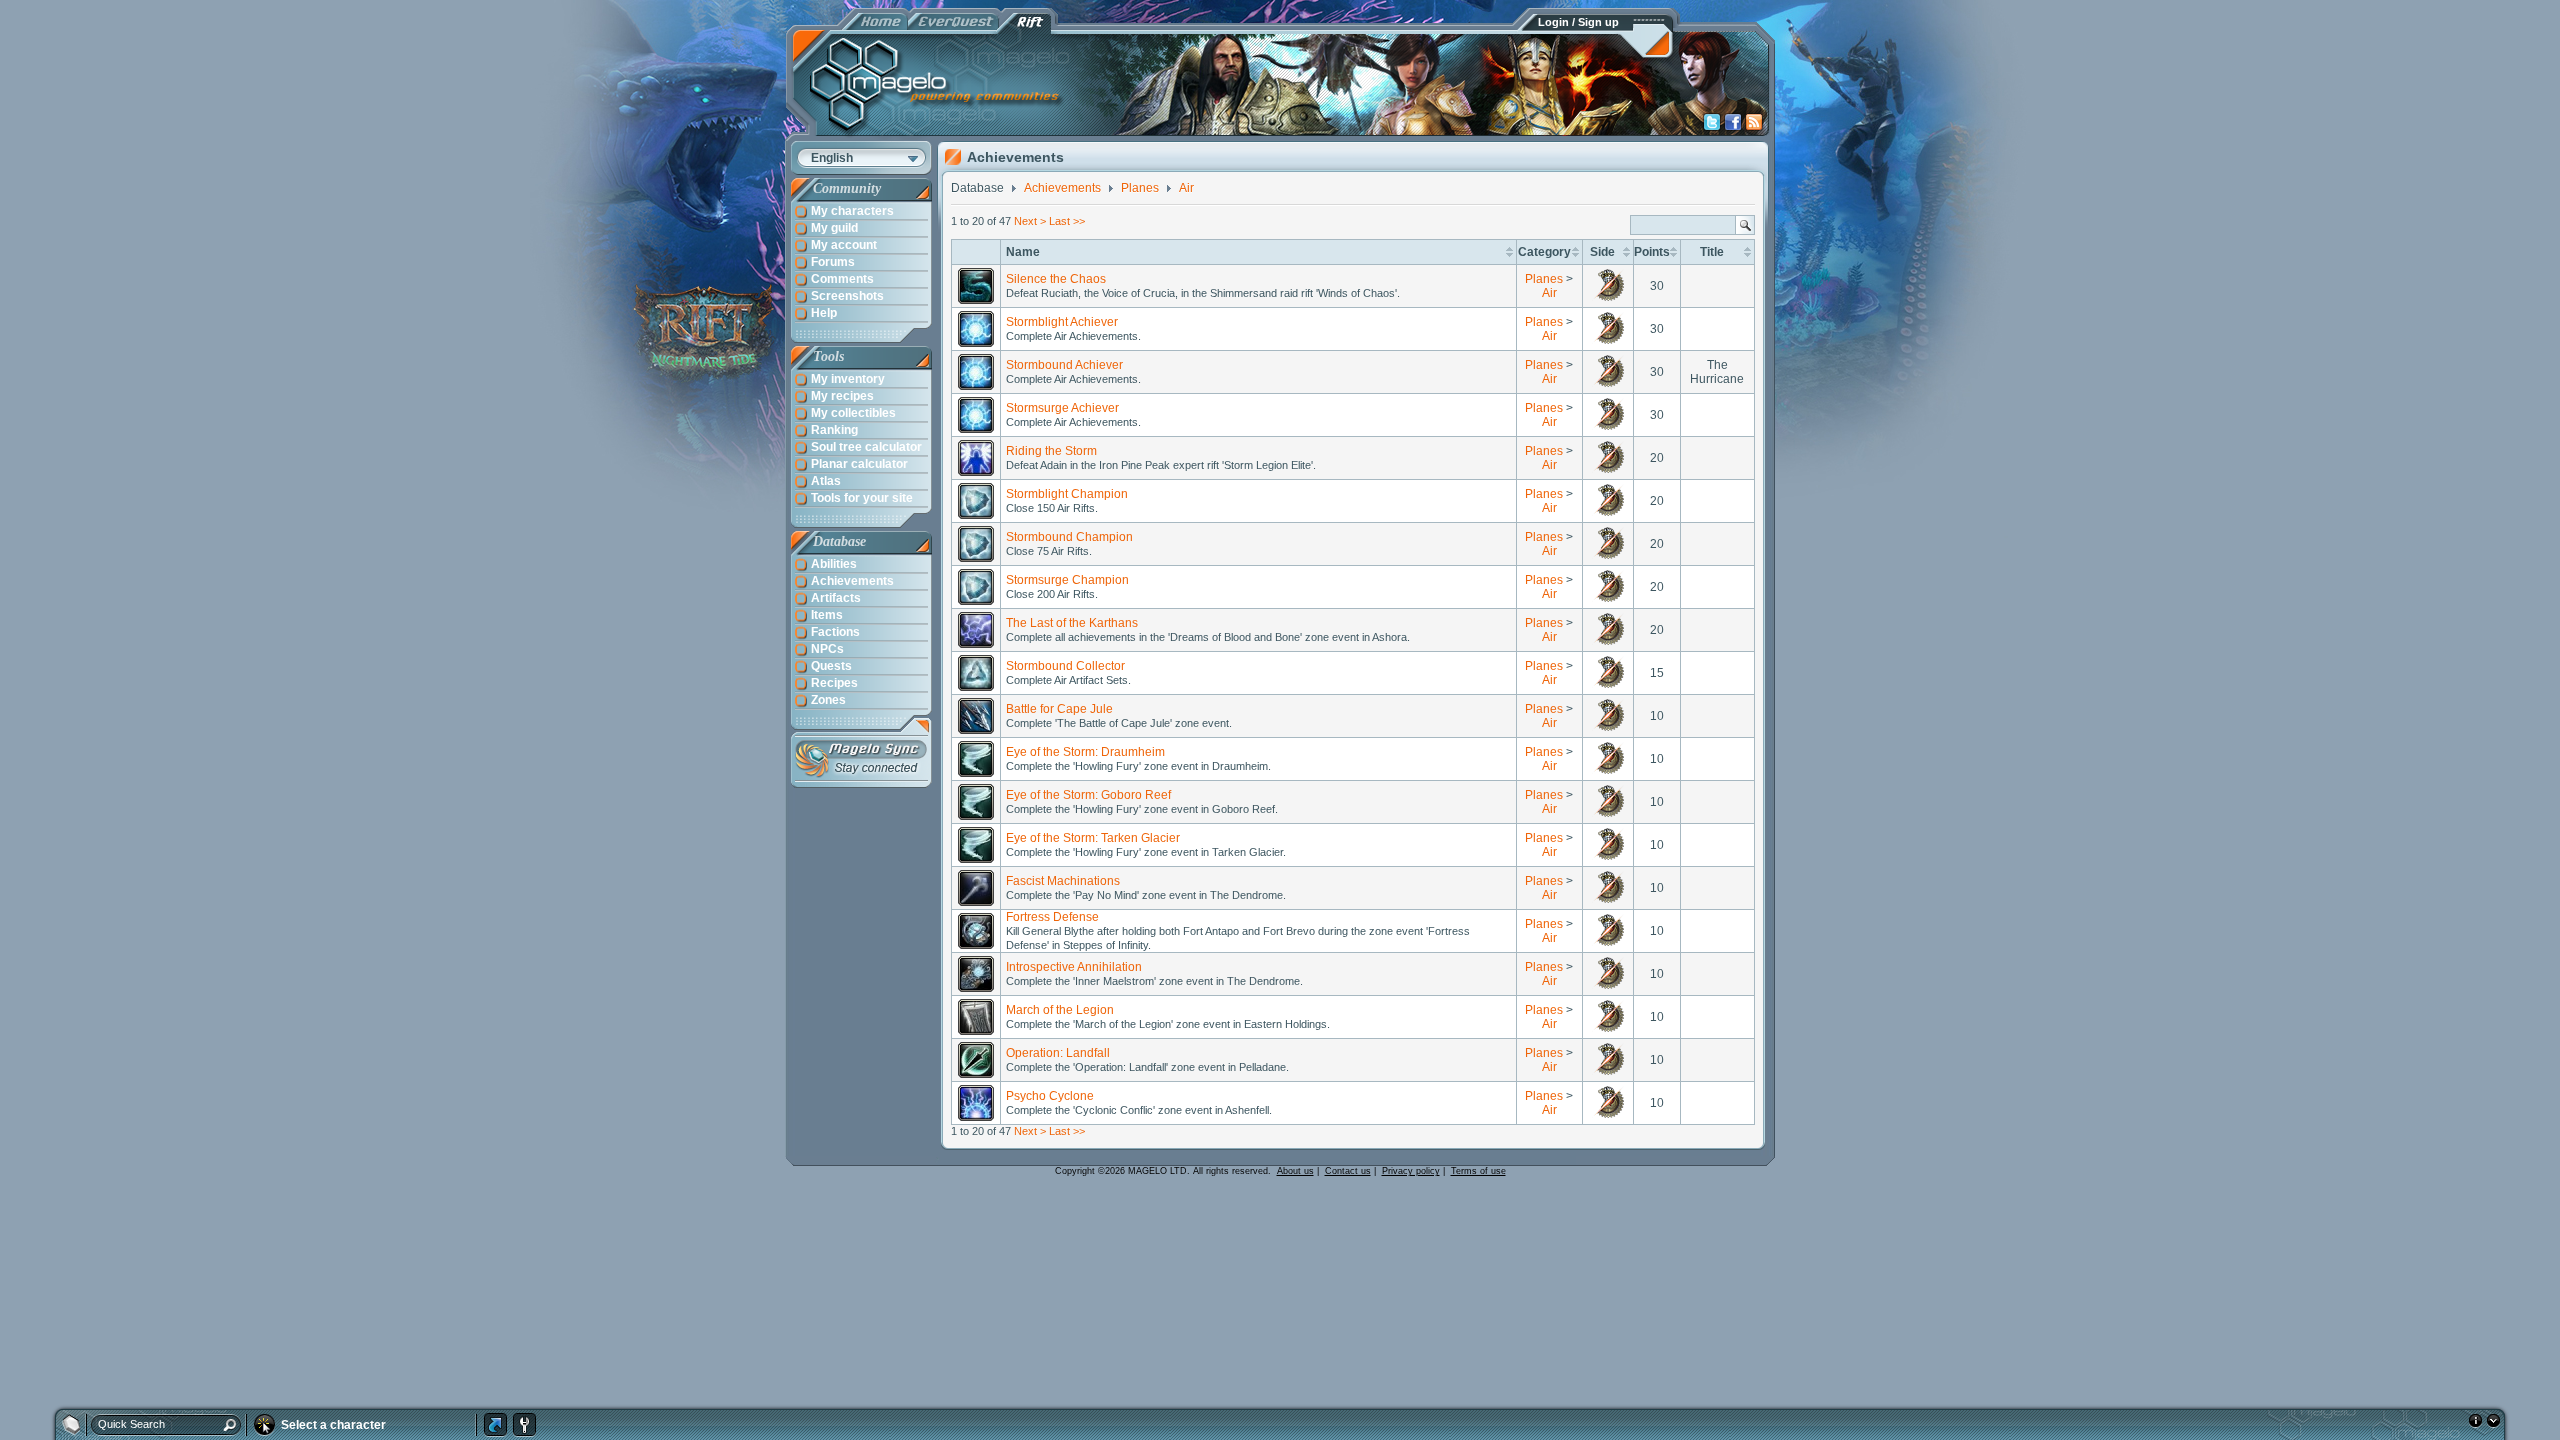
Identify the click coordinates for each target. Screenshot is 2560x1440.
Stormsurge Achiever (1062, 408)
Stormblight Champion (1067, 494)
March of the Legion (1060, 1010)
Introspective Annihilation (1074, 967)
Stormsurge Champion (1067, 580)
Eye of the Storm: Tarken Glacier (1093, 838)
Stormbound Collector (1065, 666)
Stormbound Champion (1069, 537)
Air (1549, 293)
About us (1295, 1171)
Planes (1544, 279)
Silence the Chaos (1056, 279)
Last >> (1067, 221)
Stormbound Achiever (1064, 365)
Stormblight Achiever (1062, 322)
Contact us (1348, 1171)
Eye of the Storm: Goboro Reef (1088, 795)
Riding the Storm (1051, 451)
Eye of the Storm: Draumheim (1085, 752)
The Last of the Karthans (1072, 623)
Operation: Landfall (1058, 1053)
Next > (1030, 221)
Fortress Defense (1052, 917)
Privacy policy (1411, 1171)
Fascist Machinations (1063, 881)
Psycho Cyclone (1050, 1096)
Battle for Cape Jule (1059, 709)
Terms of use (1478, 1171)
